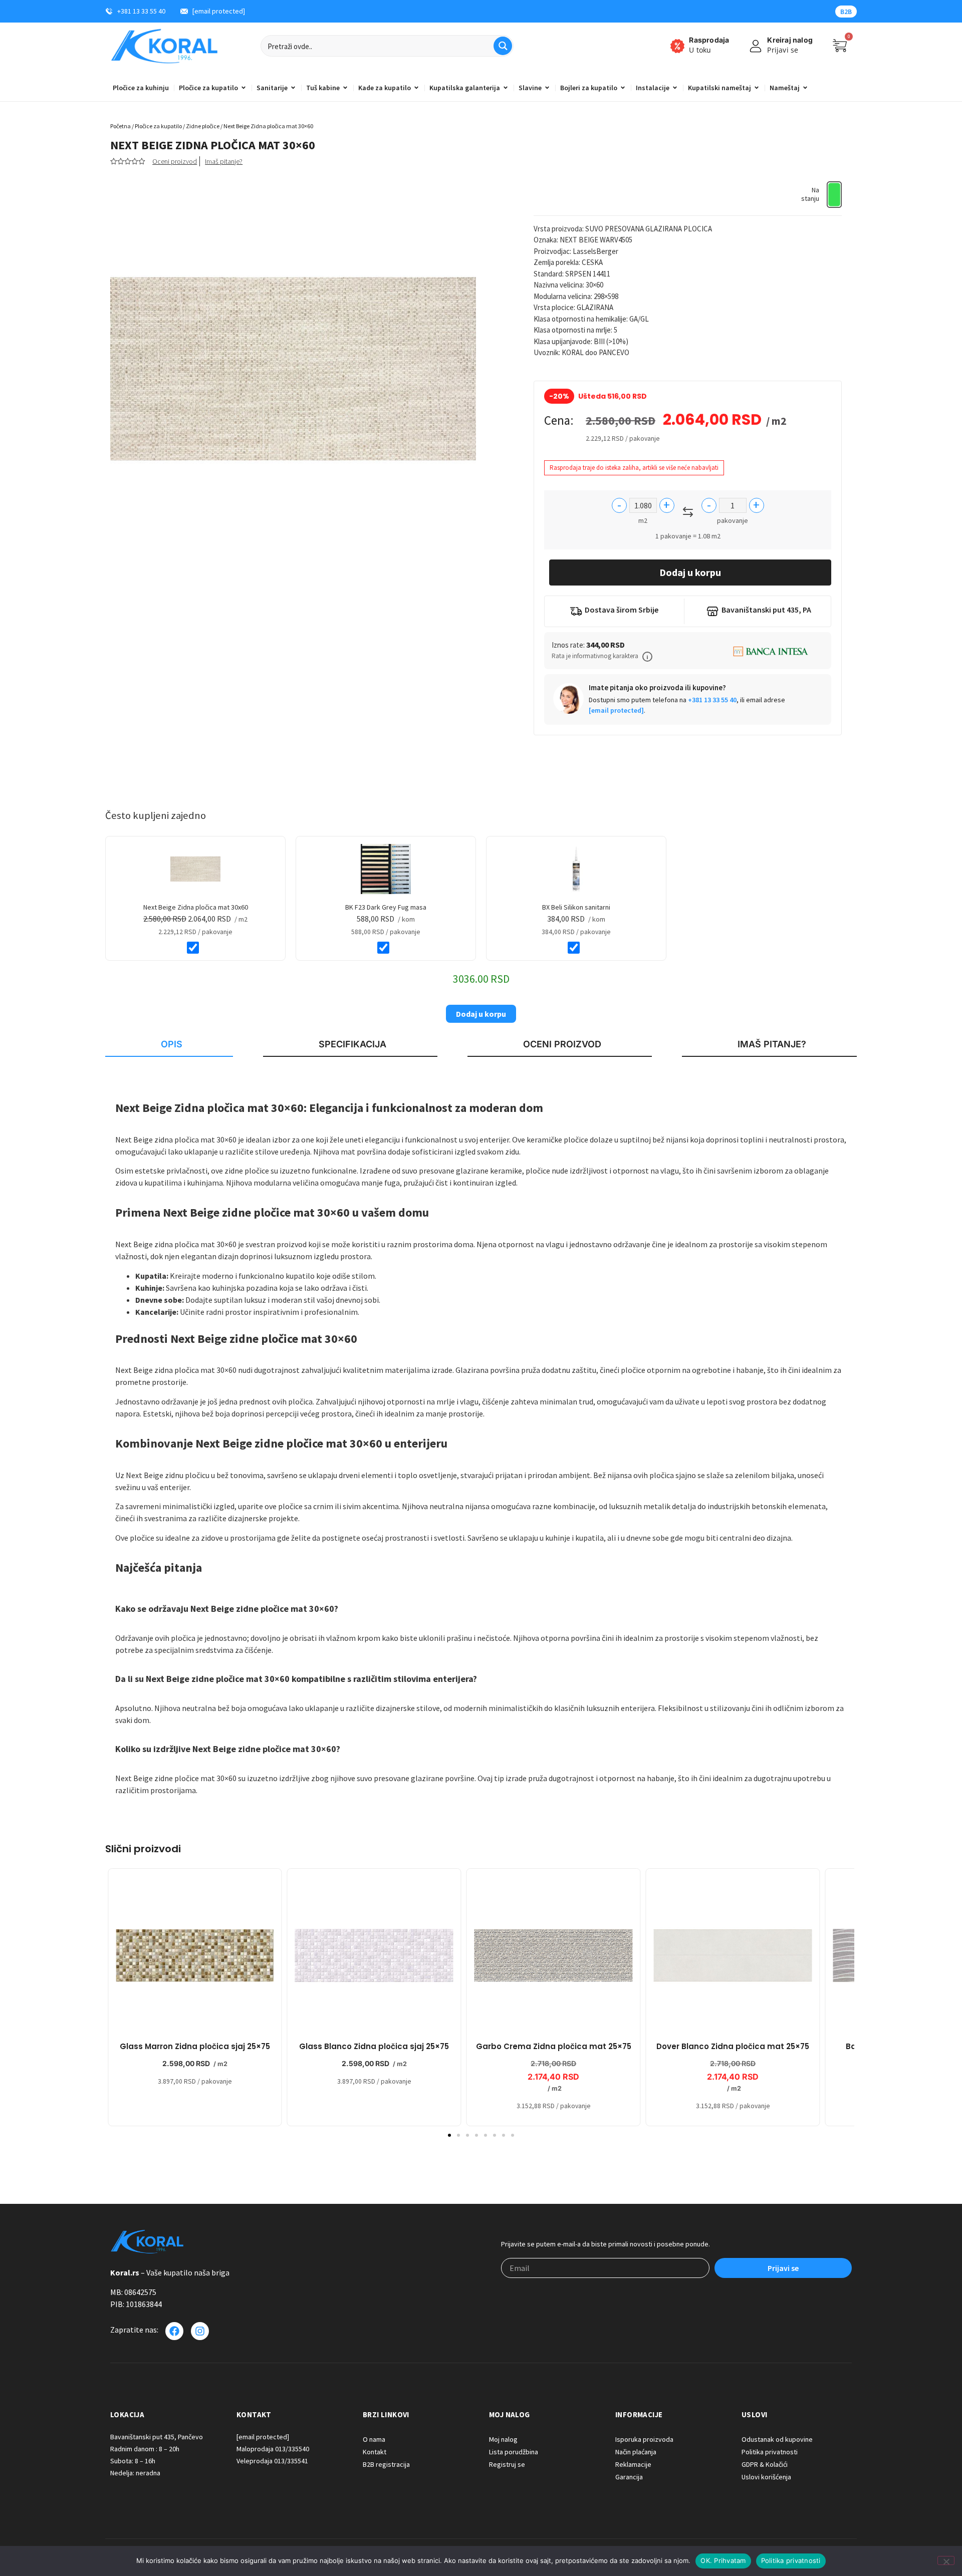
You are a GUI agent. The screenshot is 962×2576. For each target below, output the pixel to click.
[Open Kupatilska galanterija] (506, 88)
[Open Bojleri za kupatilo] (623, 88)
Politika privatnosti (791, 2560)
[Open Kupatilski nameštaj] (757, 88)
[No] (946, 2560)
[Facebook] (174, 2331)
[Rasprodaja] (677, 46)
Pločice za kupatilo (158, 126)
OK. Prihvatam (723, 2560)
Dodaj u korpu (690, 572)
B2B (846, 12)
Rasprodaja (709, 40)
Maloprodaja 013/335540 (273, 2449)
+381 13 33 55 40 (712, 700)
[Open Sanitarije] (293, 88)
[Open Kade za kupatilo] (416, 88)
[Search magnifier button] (503, 46)
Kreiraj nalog (790, 40)
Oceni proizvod (175, 161)
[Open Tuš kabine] (345, 88)
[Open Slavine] (547, 88)
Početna (121, 126)
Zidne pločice (203, 126)
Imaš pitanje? (224, 161)
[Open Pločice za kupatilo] (244, 88)
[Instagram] (200, 2331)
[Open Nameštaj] (805, 88)
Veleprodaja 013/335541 (272, 2461)
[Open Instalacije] (675, 88)
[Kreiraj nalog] (756, 46)
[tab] (169, 1045)
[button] (647, 657)
